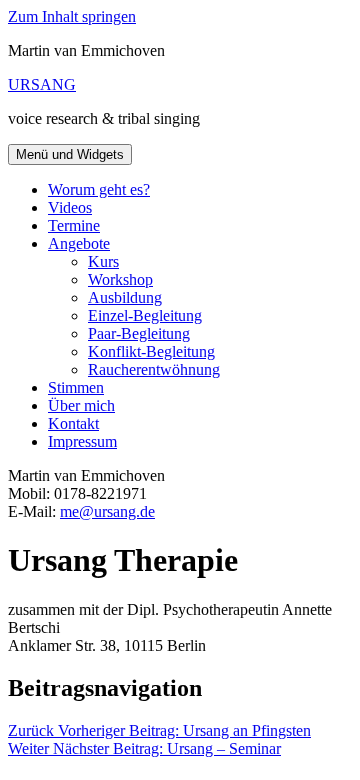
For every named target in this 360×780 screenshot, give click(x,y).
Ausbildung (125, 297)
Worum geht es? (99, 189)
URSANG (42, 84)
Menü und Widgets (70, 154)
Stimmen (76, 387)
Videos (70, 207)
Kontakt (73, 423)
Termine (74, 225)
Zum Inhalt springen (72, 16)
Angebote (79, 243)
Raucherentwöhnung (154, 369)
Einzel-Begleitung (145, 315)
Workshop (120, 279)
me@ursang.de (107, 511)
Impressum (82, 441)
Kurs (103, 261)
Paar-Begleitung (139, 333)
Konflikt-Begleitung (151, 351)
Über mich (81, 405)
